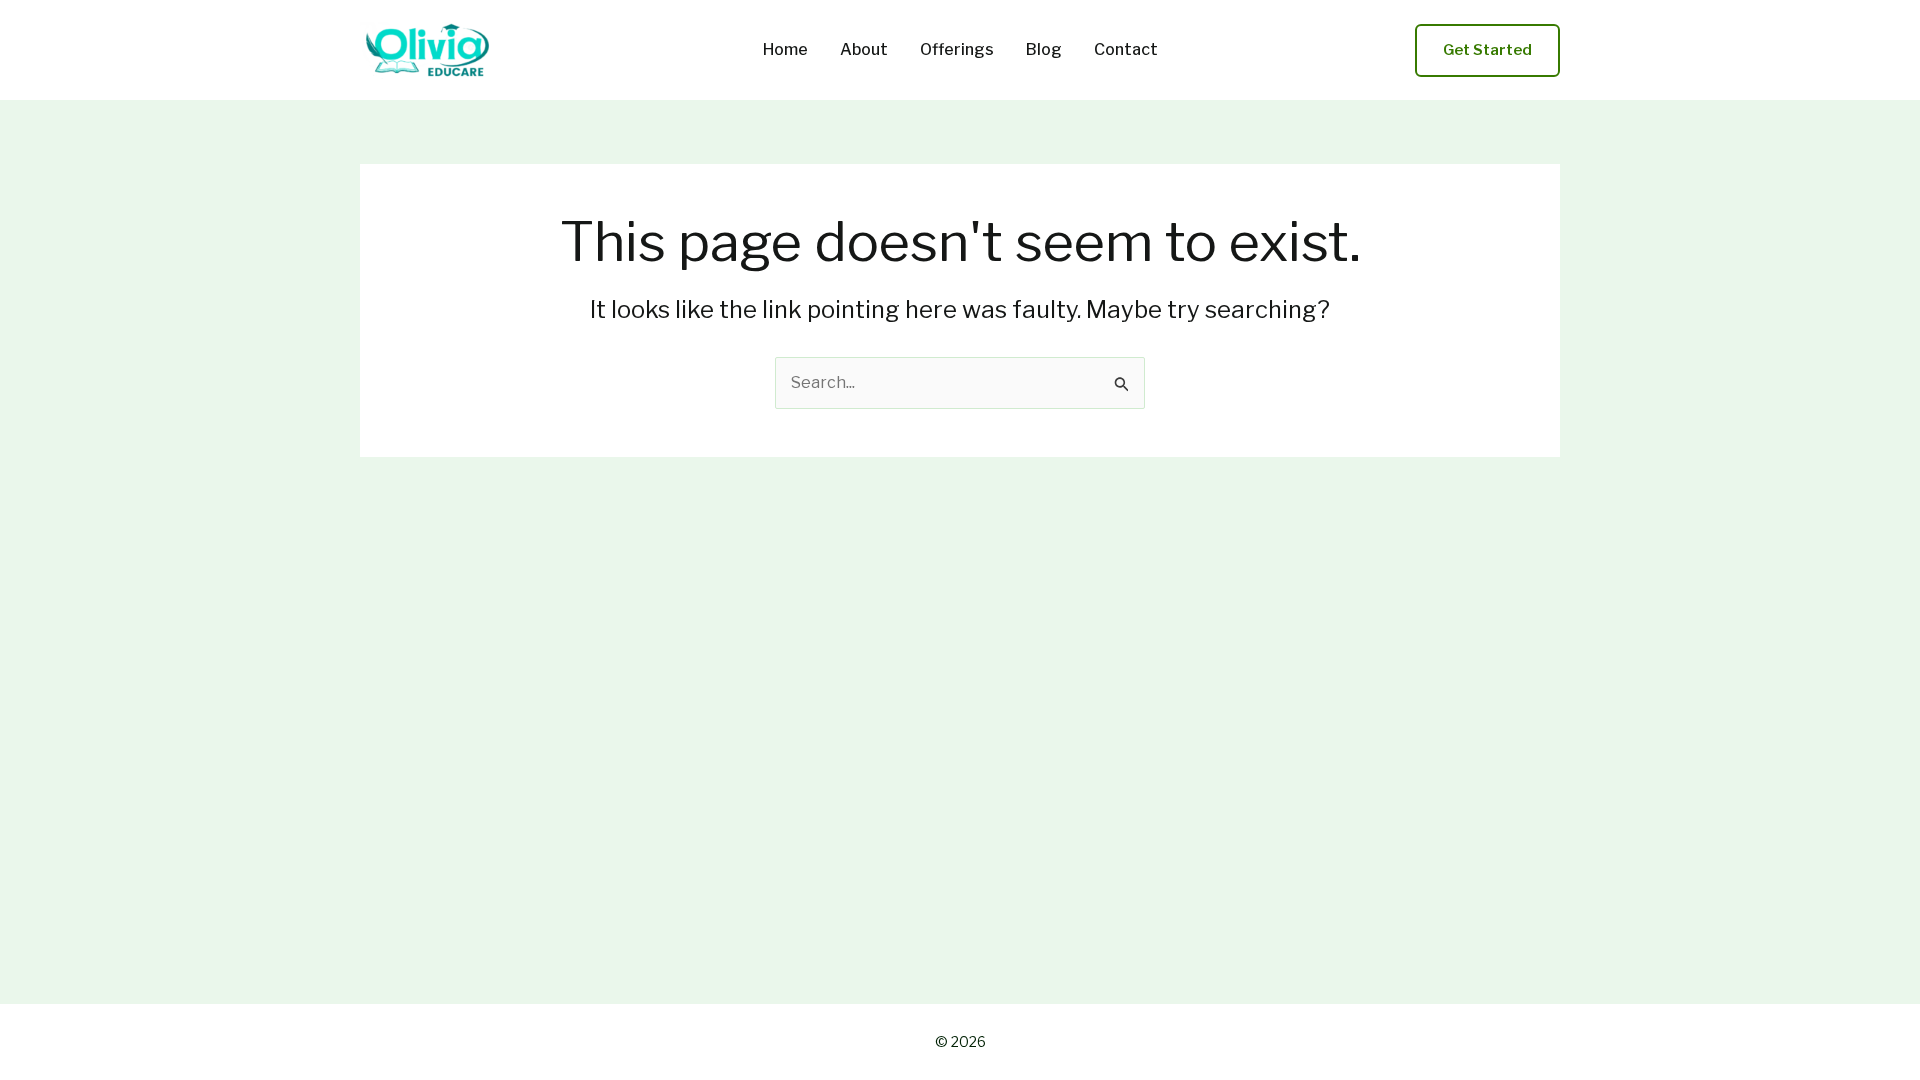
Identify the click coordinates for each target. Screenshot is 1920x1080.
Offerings (957, 50)
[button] (1487, 50)
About (864, 50)
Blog (1044, 50)
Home (785, 50)
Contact (1126, 50)
